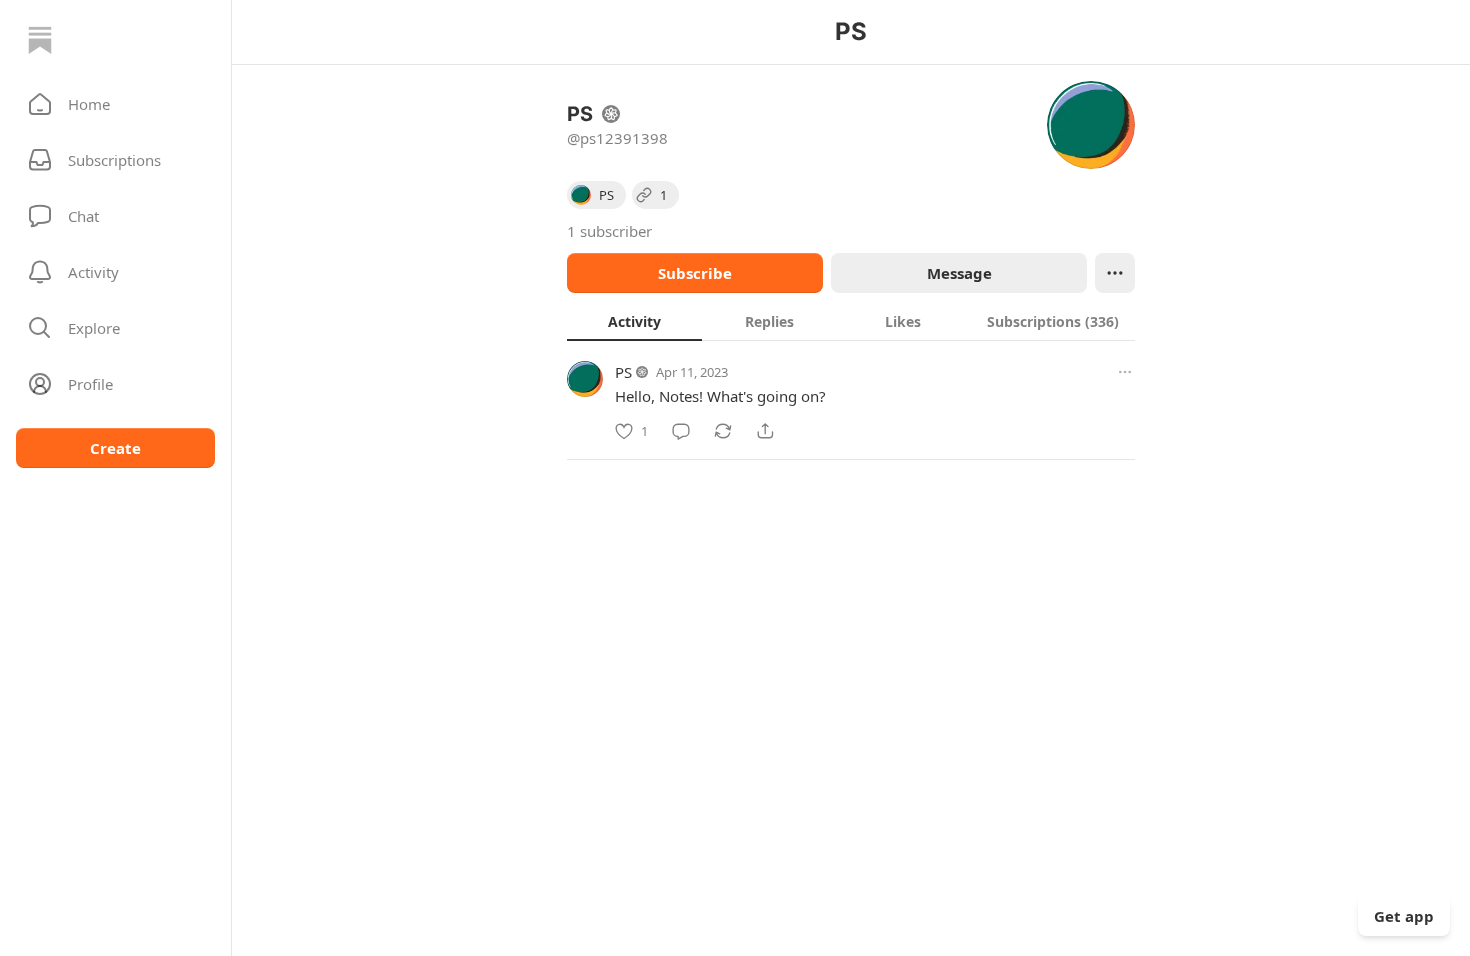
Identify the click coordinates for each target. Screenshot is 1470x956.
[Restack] (723, 431)
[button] (115, 104)
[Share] (765, 431)
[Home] (40, 40)
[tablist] (851, 321)
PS (623, 372)
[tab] (634, 321)
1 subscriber (609, 231)
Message (959, 273)
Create (115, 448)
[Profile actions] (1115, 273)
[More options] (1125, 372)
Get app (1404, 916)
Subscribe (695, 273)
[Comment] (681, 431)
